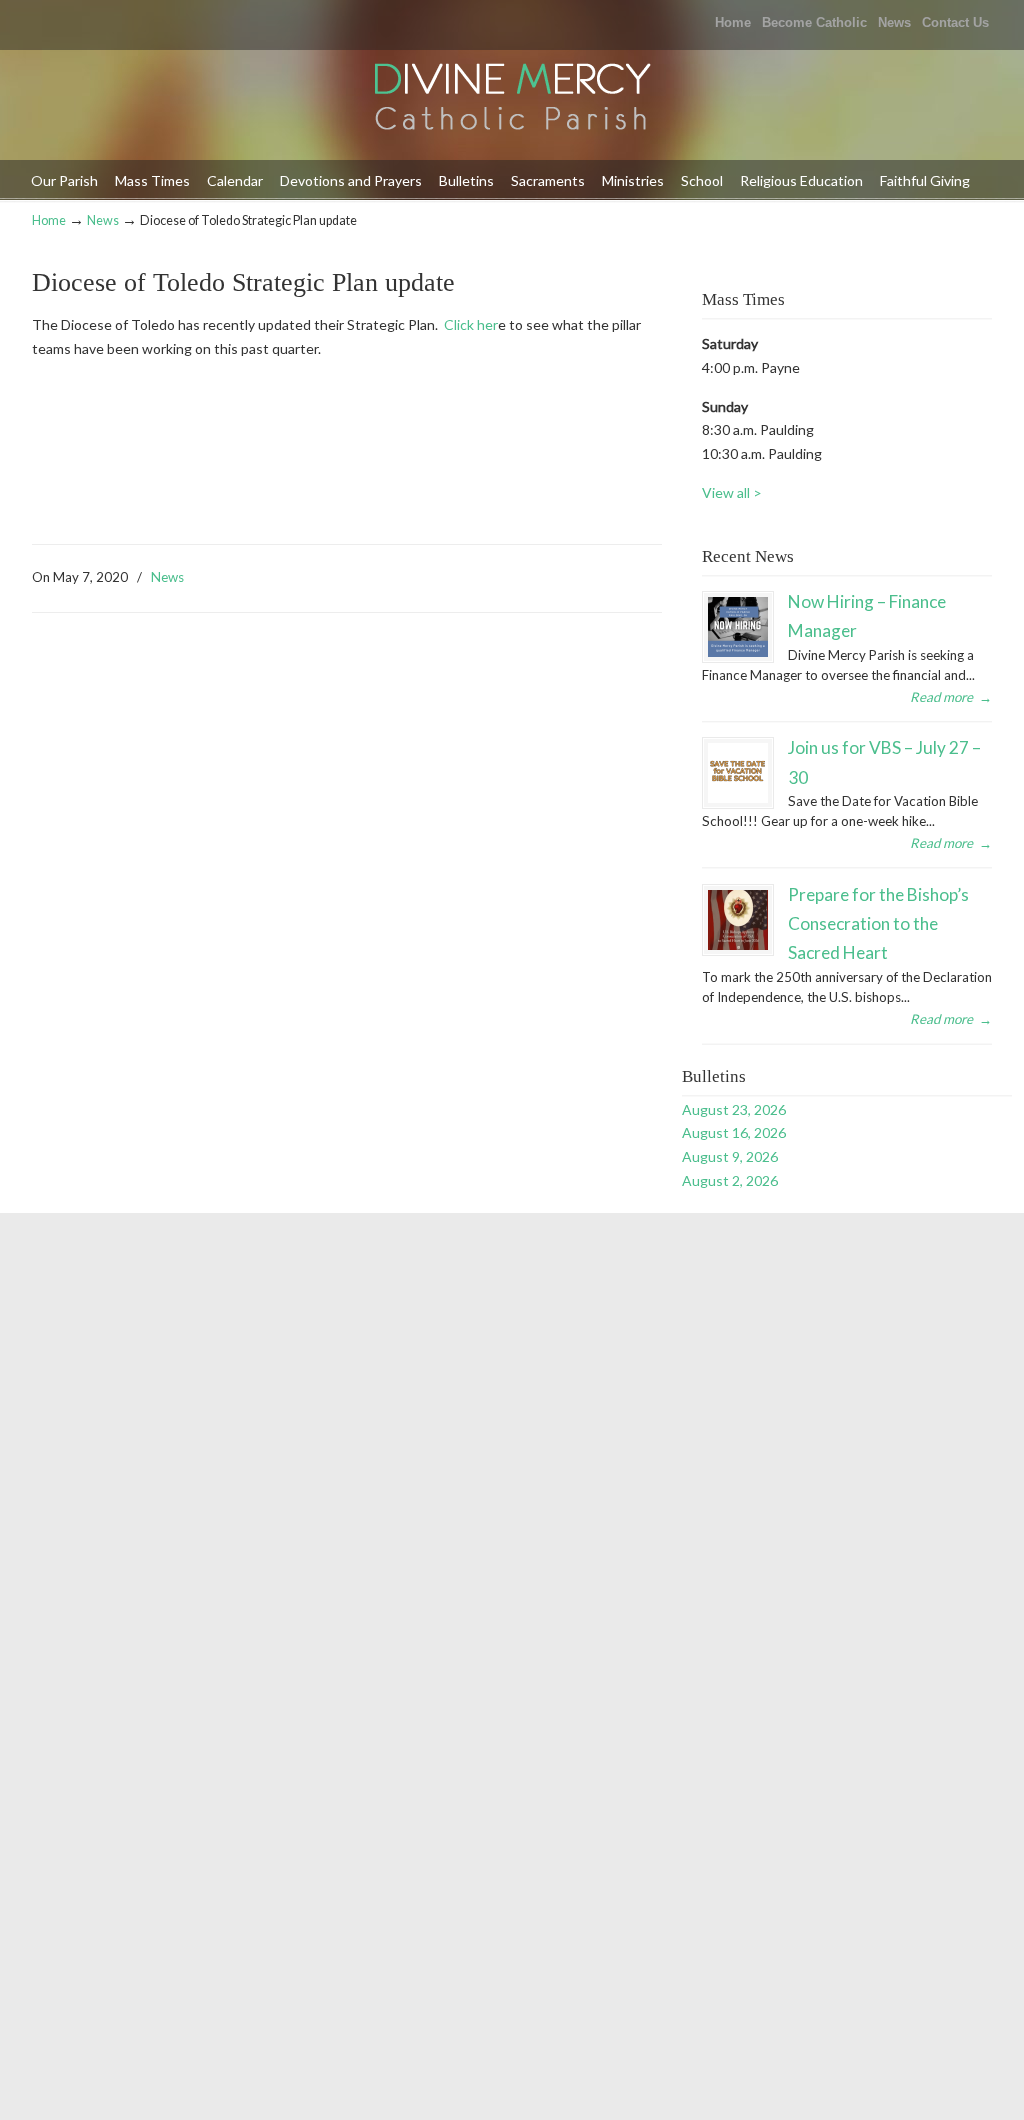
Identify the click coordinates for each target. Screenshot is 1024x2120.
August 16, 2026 (734, 1132)
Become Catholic (814, 22)
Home (733, 22)
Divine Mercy (512, 98)
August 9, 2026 (730, 1156)
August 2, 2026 (730, 1180)
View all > (732, 492)
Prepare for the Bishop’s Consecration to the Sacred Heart (878, 924)
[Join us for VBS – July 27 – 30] (738, 773)
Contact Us (955, 22)
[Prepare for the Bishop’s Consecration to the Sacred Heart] (738, 920)
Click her (471, 324)
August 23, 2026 (734, 1109)
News (894, 22)
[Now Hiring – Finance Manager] (738, 627)
